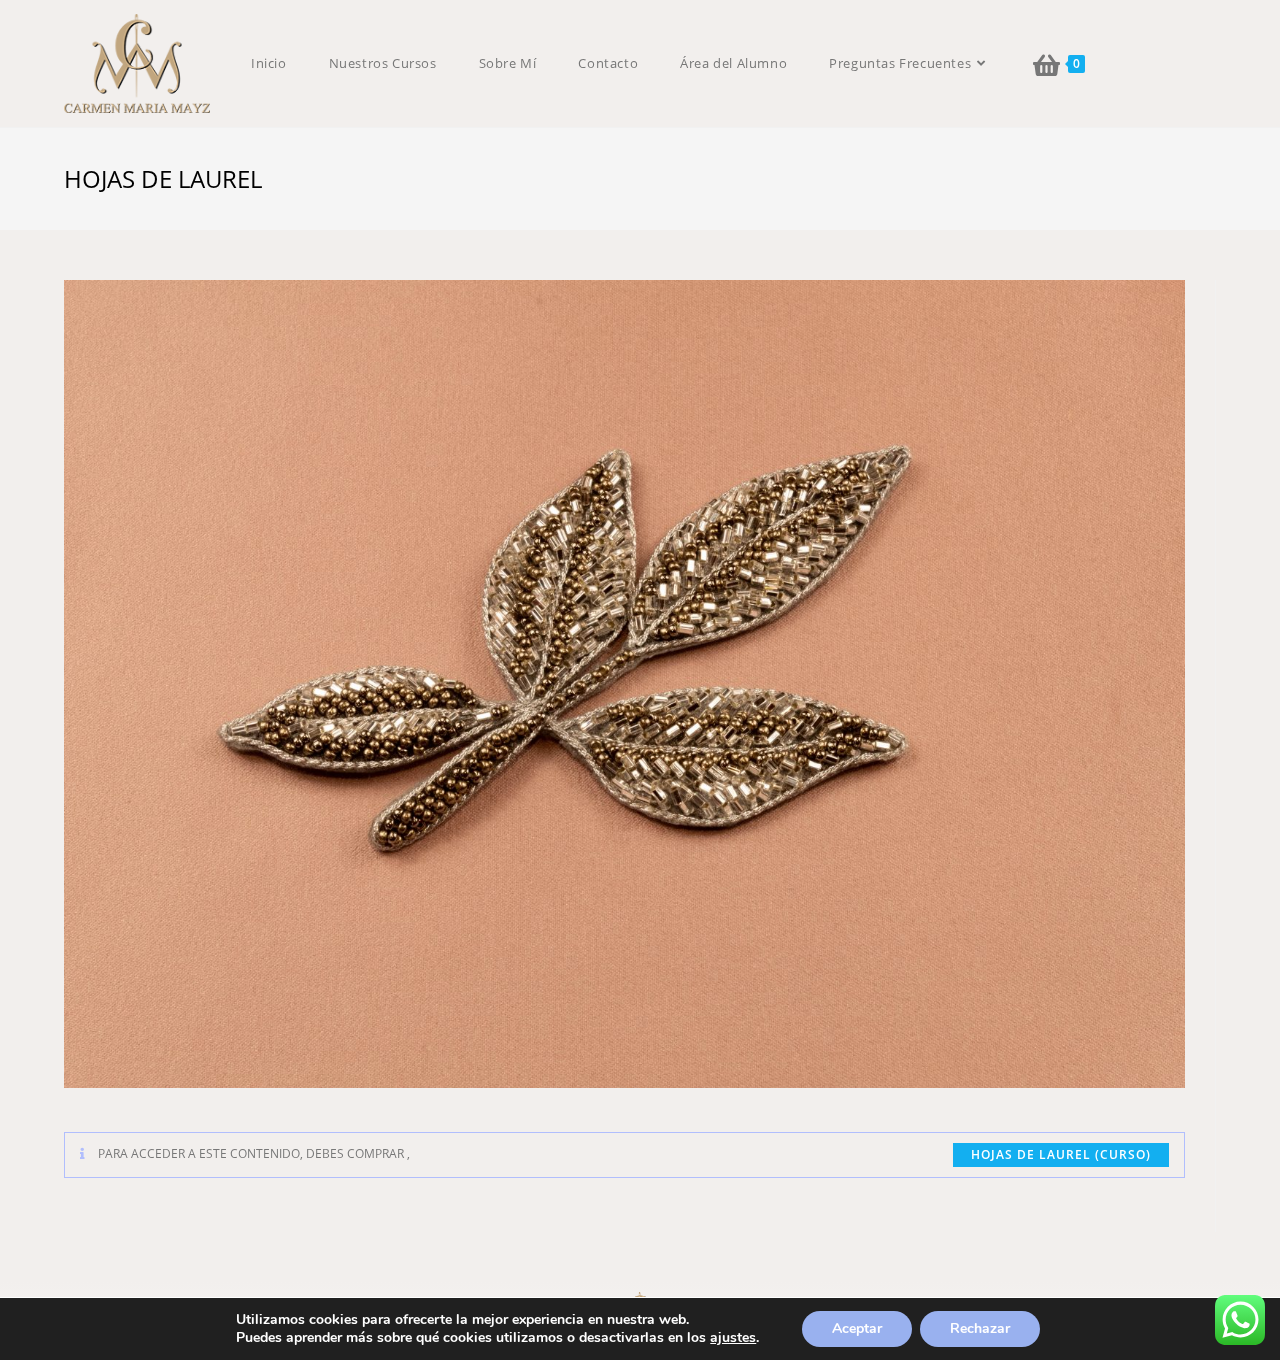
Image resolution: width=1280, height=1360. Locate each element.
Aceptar (857, 1328)
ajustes (733, 1338)
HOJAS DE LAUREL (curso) (1061, 1154)
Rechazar (980, 1328)
